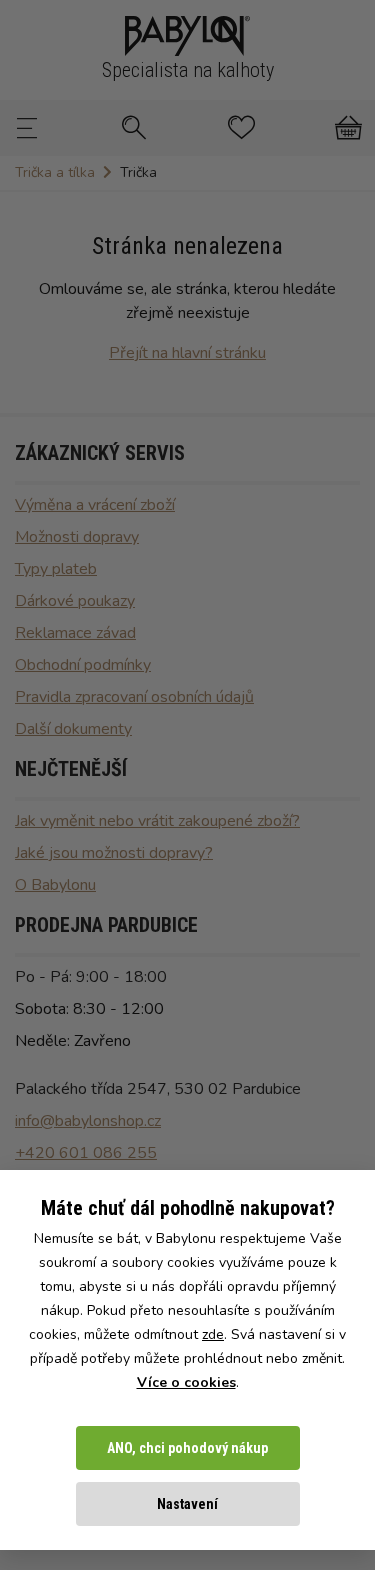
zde (213, 1334)
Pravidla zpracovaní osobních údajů (134, 697)
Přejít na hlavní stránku (187, 353)
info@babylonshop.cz (88, 1121)
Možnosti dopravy (77, 537)
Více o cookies (186, 1382)
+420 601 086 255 (86, 1153)
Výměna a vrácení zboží (95, 505)
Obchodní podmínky (83, 665)
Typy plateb (56, 569)
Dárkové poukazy (75, 601)
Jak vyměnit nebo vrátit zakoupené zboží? (157, 821)
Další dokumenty (73, 729)
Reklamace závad (75, 633)
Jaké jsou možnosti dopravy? (114, 853)
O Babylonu (55, 885)
